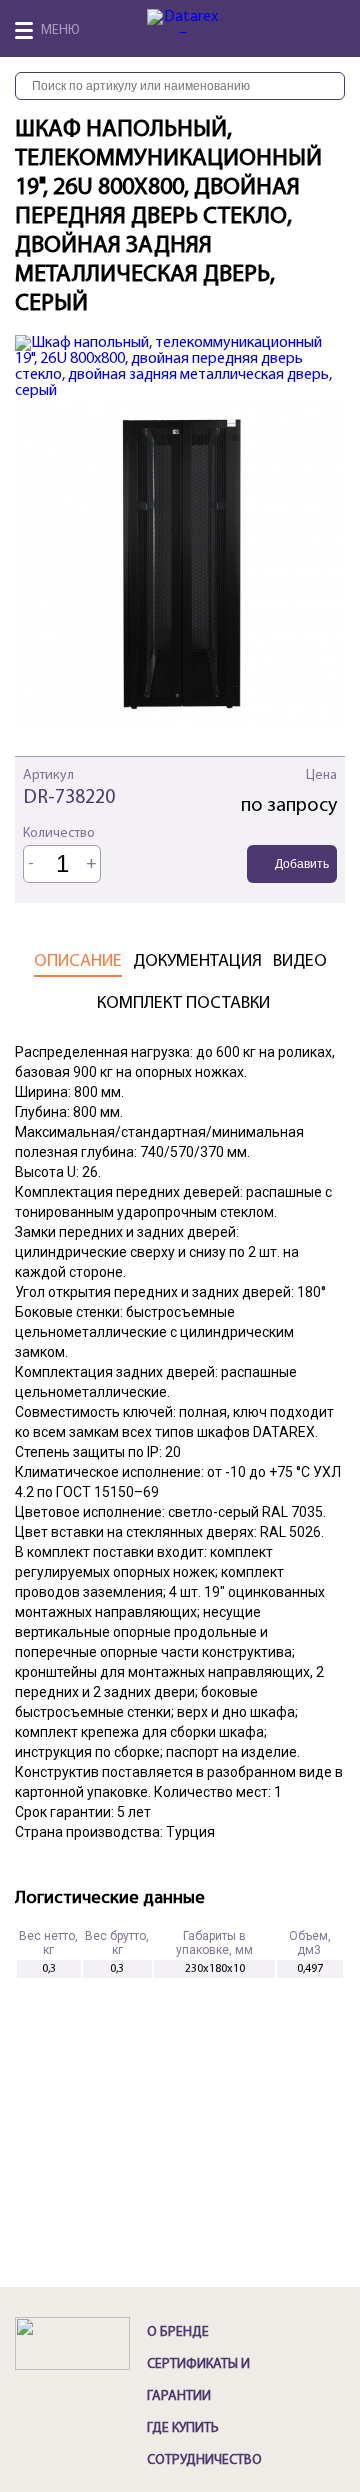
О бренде (178, 2332)
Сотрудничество (204, 2460)
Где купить (183, 2428)
